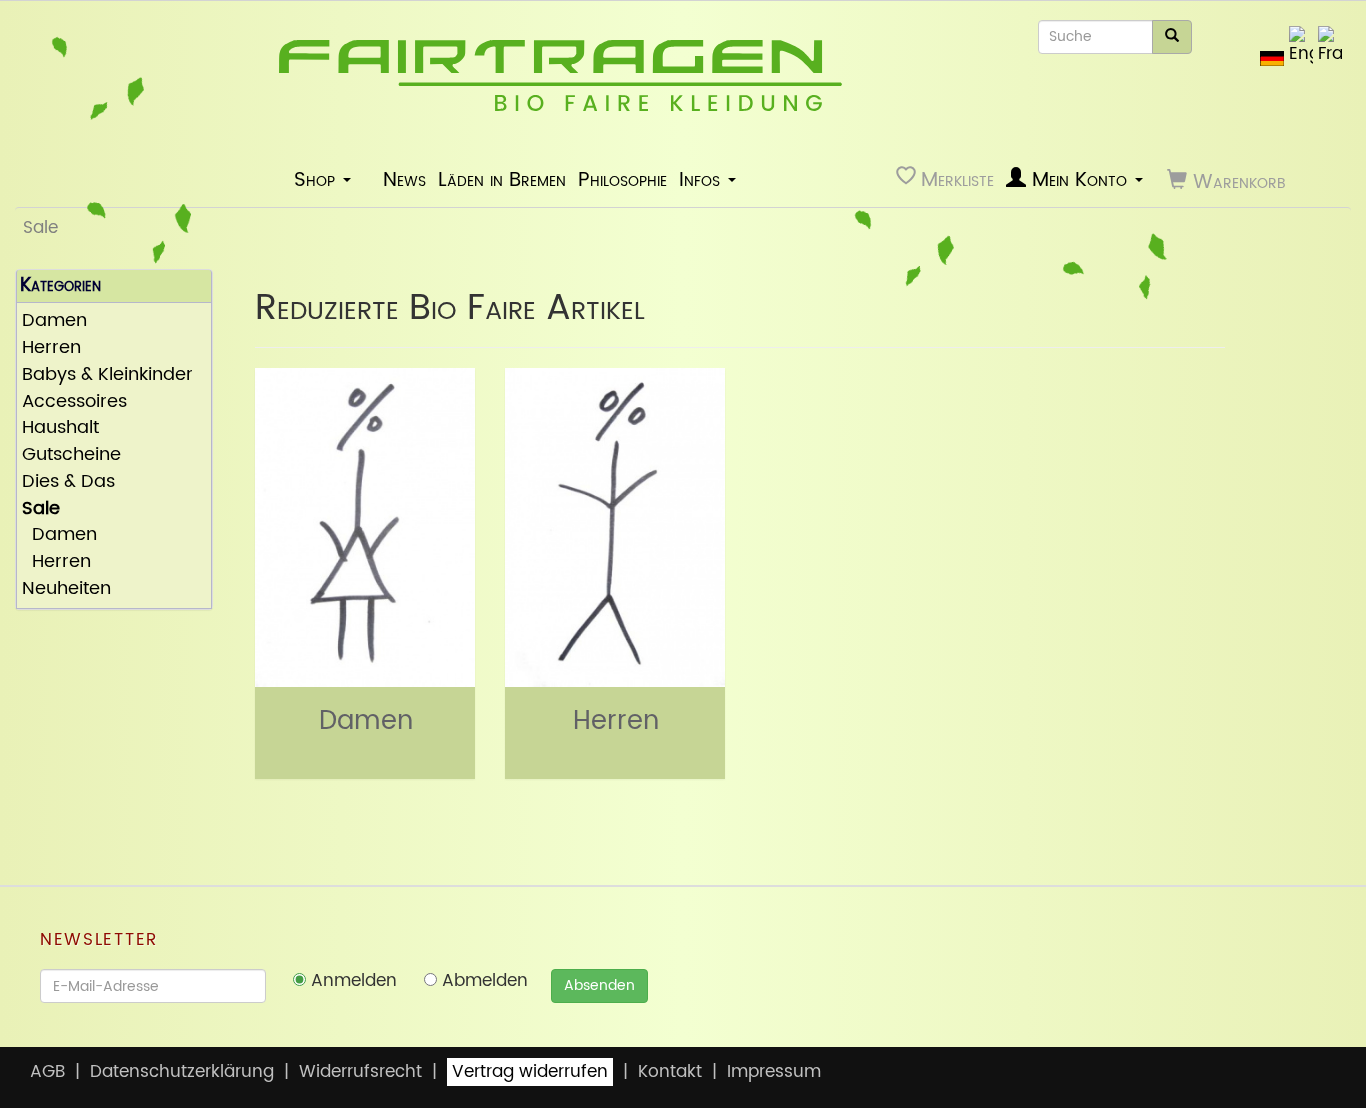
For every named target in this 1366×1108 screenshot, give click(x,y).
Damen (54, 321)
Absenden (599, 985)
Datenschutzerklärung (182, 1072)
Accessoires (74, 402)
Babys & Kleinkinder (107, 375)
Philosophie (622, 180)
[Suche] (1172, 37)
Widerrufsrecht (360, 1072)
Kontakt (670, 1072)
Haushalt (60, 428)
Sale (40, 228)
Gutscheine (71, 455)
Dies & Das (68, 482)
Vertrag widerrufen (530, 1072)
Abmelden (482, 981)
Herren (51, 348)
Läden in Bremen (502, 180)
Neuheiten (66, 589)
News (404, 180)
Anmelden (351, 981)
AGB (47, 1072)
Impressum (774, 1072)
